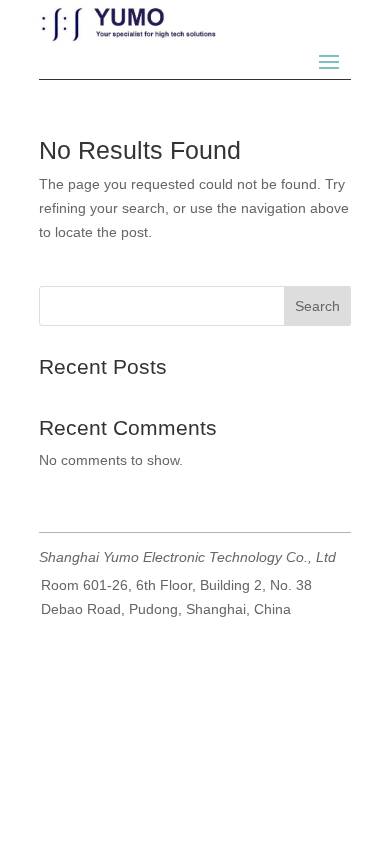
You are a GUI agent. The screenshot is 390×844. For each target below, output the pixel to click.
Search (317, 306)
